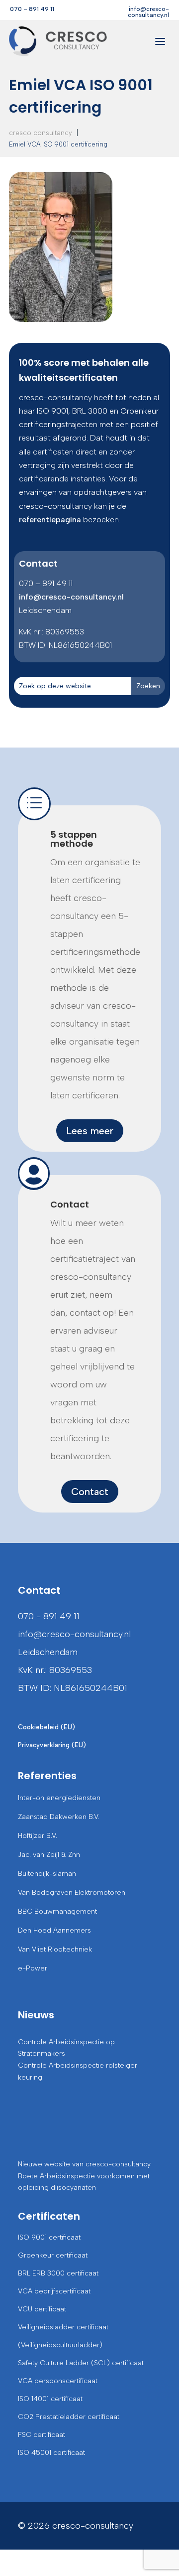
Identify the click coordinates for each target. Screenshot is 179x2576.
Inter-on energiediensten (59, 1798)
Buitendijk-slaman (47, 1874)
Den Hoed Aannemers (54, 1930)
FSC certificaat (42, 2435)
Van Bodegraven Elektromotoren (72, 1893)
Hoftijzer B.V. (38, 1836)
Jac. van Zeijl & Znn (49, 1855)
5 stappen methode (74, 839)
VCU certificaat (42, 2309)
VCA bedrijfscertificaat (54, 2291)
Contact (70, 1204)
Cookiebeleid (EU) (46, 1727)
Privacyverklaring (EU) (52, 1745)
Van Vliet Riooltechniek (55, 1949)
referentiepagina (50, 520)
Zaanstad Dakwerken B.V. (59, 1817)
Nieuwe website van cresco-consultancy (84, 2164)
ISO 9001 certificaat (49, 2237)
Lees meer (90, 1131)
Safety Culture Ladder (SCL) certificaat (81, 2363)
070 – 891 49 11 (32, 9)
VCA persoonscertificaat (58, 2381)
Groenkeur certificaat (53, 2255)
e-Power (33, 1968)
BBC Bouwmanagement (57, 1911)
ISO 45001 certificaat (51, 2453)
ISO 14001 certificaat (50, 2399)
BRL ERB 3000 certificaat (58, 2273)
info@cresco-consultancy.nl (148, 12)
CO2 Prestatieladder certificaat (69, 2417)
